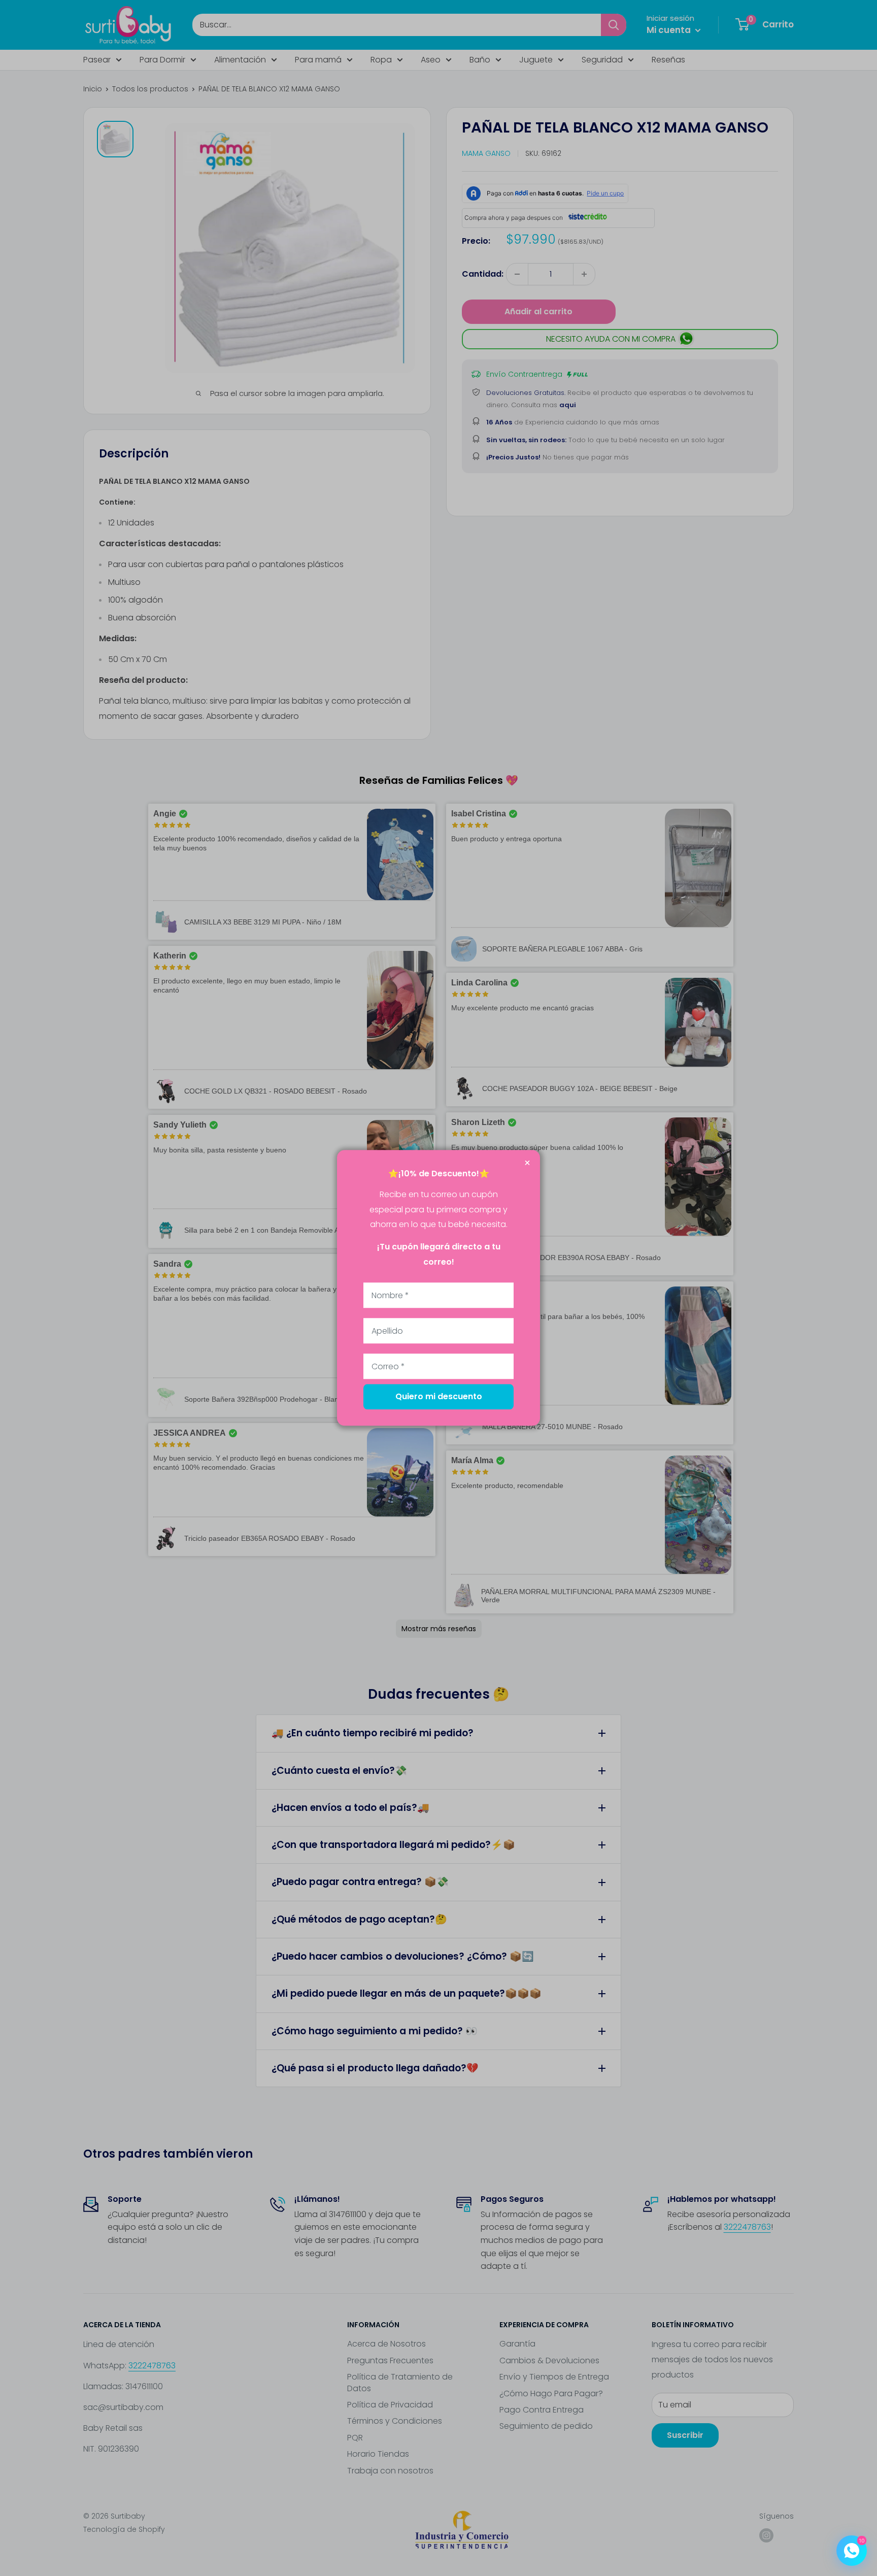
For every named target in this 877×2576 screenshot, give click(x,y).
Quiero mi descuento (439, 1397)
